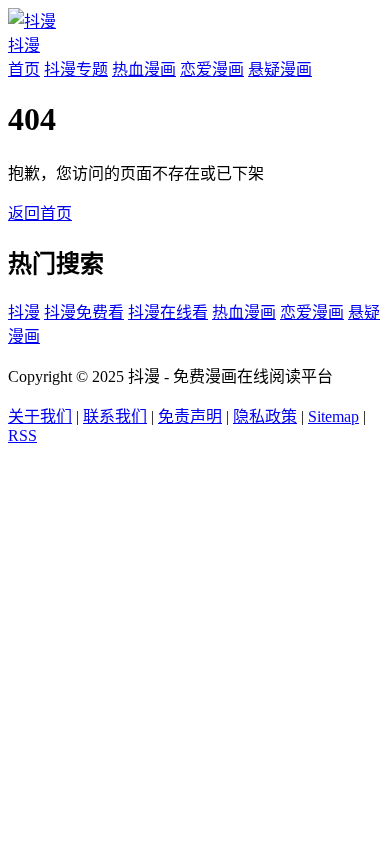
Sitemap (333, 416)
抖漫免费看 (84, 312)
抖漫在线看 (168, 312)
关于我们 (40, 416)
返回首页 (40, 213)
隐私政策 (265, 416)
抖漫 (24, 312)
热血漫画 (144, 69)
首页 (24, 69)
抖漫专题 (76, 69)
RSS (22, 435)
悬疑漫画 (280, 69)
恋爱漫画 (212, 69)
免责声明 (190, 416)
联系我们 (115, 416)
